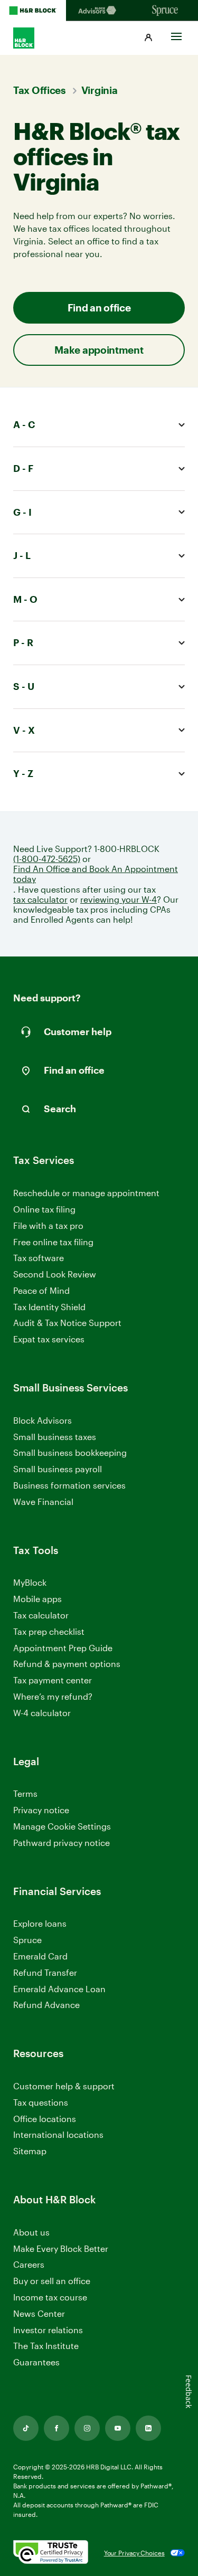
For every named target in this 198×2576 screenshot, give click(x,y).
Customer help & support (64, 2086)
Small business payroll (58, 1469)
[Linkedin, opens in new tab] (148, 2428)
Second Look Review (55, 1274)
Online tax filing (44, 1209)
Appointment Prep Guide (63, 1648)
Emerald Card (40, 1956)
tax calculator (40, 899)
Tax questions (41, 2102)
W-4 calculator (42, 1713)
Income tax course (50, 2297)
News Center (39, 2313)
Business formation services (69, 1485)
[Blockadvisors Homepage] (99, 11)
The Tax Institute (46, 2346)
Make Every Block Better (61, 2248)
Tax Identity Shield (49, 1307)
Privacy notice (41, 1810)
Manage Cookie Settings (62, 1826)
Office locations (45, 2119)
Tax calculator (41, 1615)
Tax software (39, 1258)
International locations (58, 2135)
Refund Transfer (45, 1972)
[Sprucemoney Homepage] (165, 11)
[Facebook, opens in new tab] (56, 2428)
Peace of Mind (41, 1290)
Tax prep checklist (49, 1631)
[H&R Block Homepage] (33, 11)
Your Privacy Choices (134, 2553)
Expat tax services (49, 1339)
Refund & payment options (67, 1664)
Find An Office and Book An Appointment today (96, 874)
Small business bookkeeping (70, 1452)
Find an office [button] (99, 307)
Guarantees (36, 2362)
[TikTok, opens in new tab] (26, 2428)
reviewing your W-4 (119, 899)
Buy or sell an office (52, 2281)
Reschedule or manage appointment (86, 1193)
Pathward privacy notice (62, 1843)
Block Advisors (43, 1421)
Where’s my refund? (53, 1696)
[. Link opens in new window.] (51, 2553)
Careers (29, 2265)
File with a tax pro (48, 1225)
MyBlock (30, 1582)
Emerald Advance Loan (59, 1989)
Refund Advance (46, 2005)
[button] (148, 38)
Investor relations (48, 2330)
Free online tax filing (53, 1242)
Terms (25, 1793)
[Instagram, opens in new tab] (87, 2428)
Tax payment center (53, 1680)
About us (31, 2232)
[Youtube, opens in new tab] (118, 2428)
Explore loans (40, 1923)
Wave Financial (43, 1502)
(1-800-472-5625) (47, 859)
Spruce (27, 1940)
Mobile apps (37, 1599)
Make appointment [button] (99, 350)
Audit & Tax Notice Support (67, 1323)
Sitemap (30, 2151)
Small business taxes (55, 1437)
